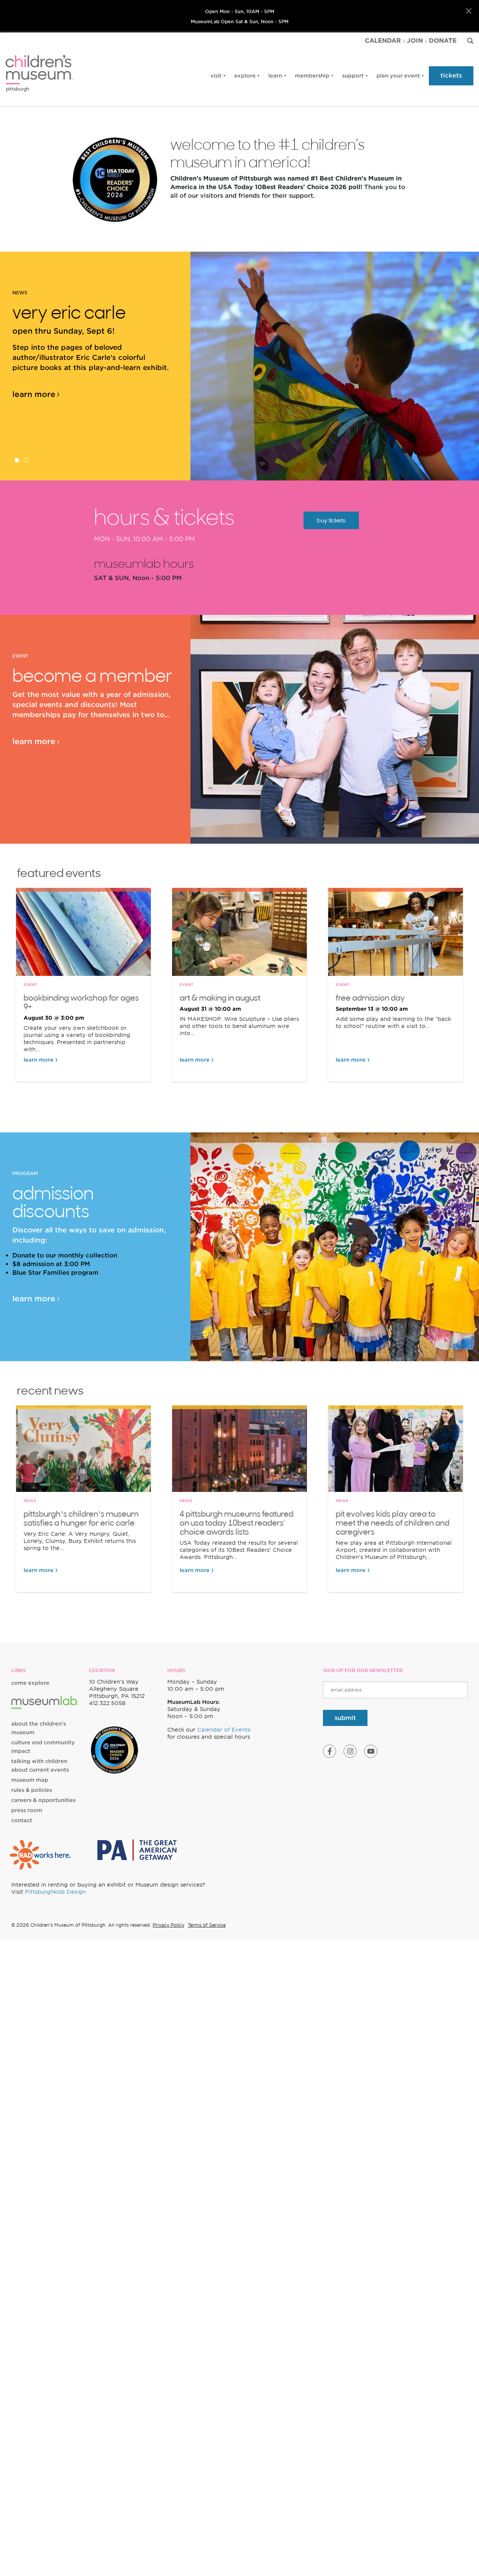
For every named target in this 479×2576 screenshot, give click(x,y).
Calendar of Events (224, 1730)
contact (22, 1820)
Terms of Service (207, 1925)
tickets (451, 75)
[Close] (469, 11)
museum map (30, 1780)
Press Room (27, 1810)
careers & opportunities (43, 1800)
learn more (34, 394)
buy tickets (331, 520)
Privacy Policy (168, 1925)
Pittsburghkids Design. (56, 1892)
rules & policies (32, 1790)
